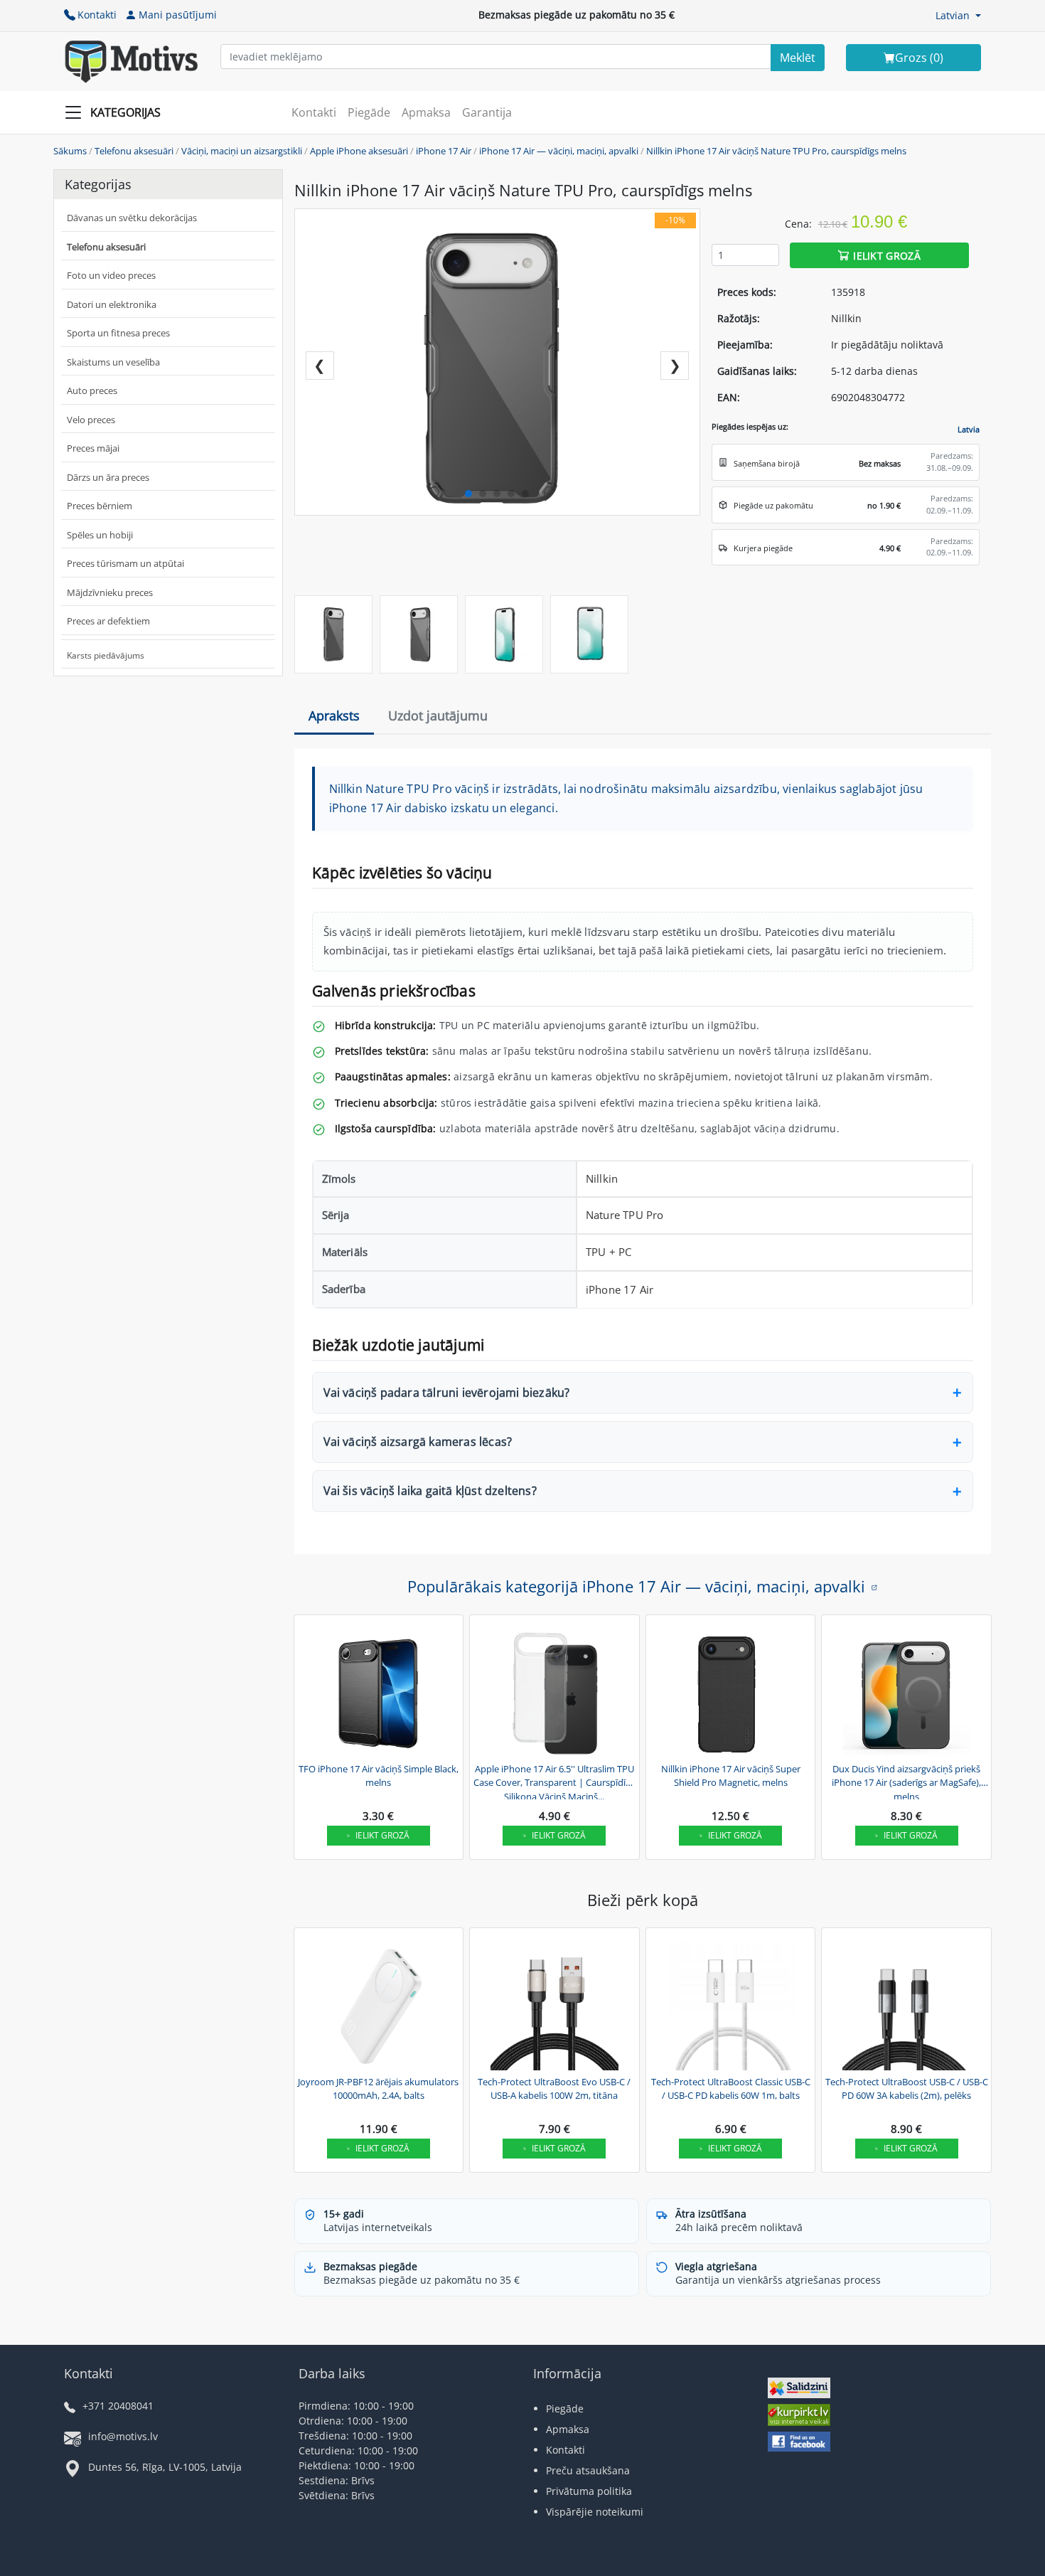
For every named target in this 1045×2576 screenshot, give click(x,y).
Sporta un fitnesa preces (118, 333)
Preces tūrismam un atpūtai (125, 563)
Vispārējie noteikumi (595, 2512)
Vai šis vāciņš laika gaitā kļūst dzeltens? (430, 1491)
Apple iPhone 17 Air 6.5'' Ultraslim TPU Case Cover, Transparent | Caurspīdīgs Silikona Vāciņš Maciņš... (554, 1781)
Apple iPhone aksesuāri (359, 151)
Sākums (70, 151)
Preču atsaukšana (588, 2470)
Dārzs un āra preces (108, 477)
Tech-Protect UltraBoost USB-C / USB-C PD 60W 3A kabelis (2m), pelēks (907, 2089)
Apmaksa (426, 112)
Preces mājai (93, 448)
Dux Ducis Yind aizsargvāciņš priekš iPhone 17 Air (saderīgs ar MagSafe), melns (906, 1781)
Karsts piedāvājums (106, 655)
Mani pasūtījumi (178, 15)
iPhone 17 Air (444, 151)
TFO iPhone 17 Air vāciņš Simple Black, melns (379, 1776)
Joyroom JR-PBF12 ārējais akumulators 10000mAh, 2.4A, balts (378, 2089)
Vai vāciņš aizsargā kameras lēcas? (418, 1442)
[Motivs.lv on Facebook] (799, 2443)
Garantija (487, 112)
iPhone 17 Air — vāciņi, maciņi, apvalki (559, 151)
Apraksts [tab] (334, 715)
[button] (958, 15)
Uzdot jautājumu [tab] (438, 715)
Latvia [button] (969, 429)
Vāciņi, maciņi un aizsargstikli (242, 151)
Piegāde (369, 112)
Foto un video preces (111, 275)
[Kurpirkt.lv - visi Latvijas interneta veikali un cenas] (799, 2416)
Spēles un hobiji (100, 535)
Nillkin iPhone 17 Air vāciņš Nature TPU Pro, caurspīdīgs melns (776, 151)
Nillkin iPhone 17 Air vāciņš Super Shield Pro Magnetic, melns (731, 1776)
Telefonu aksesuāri (134, 151)
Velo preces (91, 420)
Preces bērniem (100, 506)
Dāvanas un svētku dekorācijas (132, 218)
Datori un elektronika (112, 304)
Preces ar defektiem (108, 621)
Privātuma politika (589, 2491)
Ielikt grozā (887, 255)
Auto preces (92, 390)
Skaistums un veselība (113, 362)
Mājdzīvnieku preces (110, 592)
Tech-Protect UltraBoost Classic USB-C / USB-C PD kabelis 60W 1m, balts (731, 2089)
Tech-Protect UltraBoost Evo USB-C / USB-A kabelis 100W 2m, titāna (554, 2089)
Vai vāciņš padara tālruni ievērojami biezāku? (447, 1393)
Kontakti (97, 15)
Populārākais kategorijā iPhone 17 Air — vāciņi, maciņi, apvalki (636, 1586)
